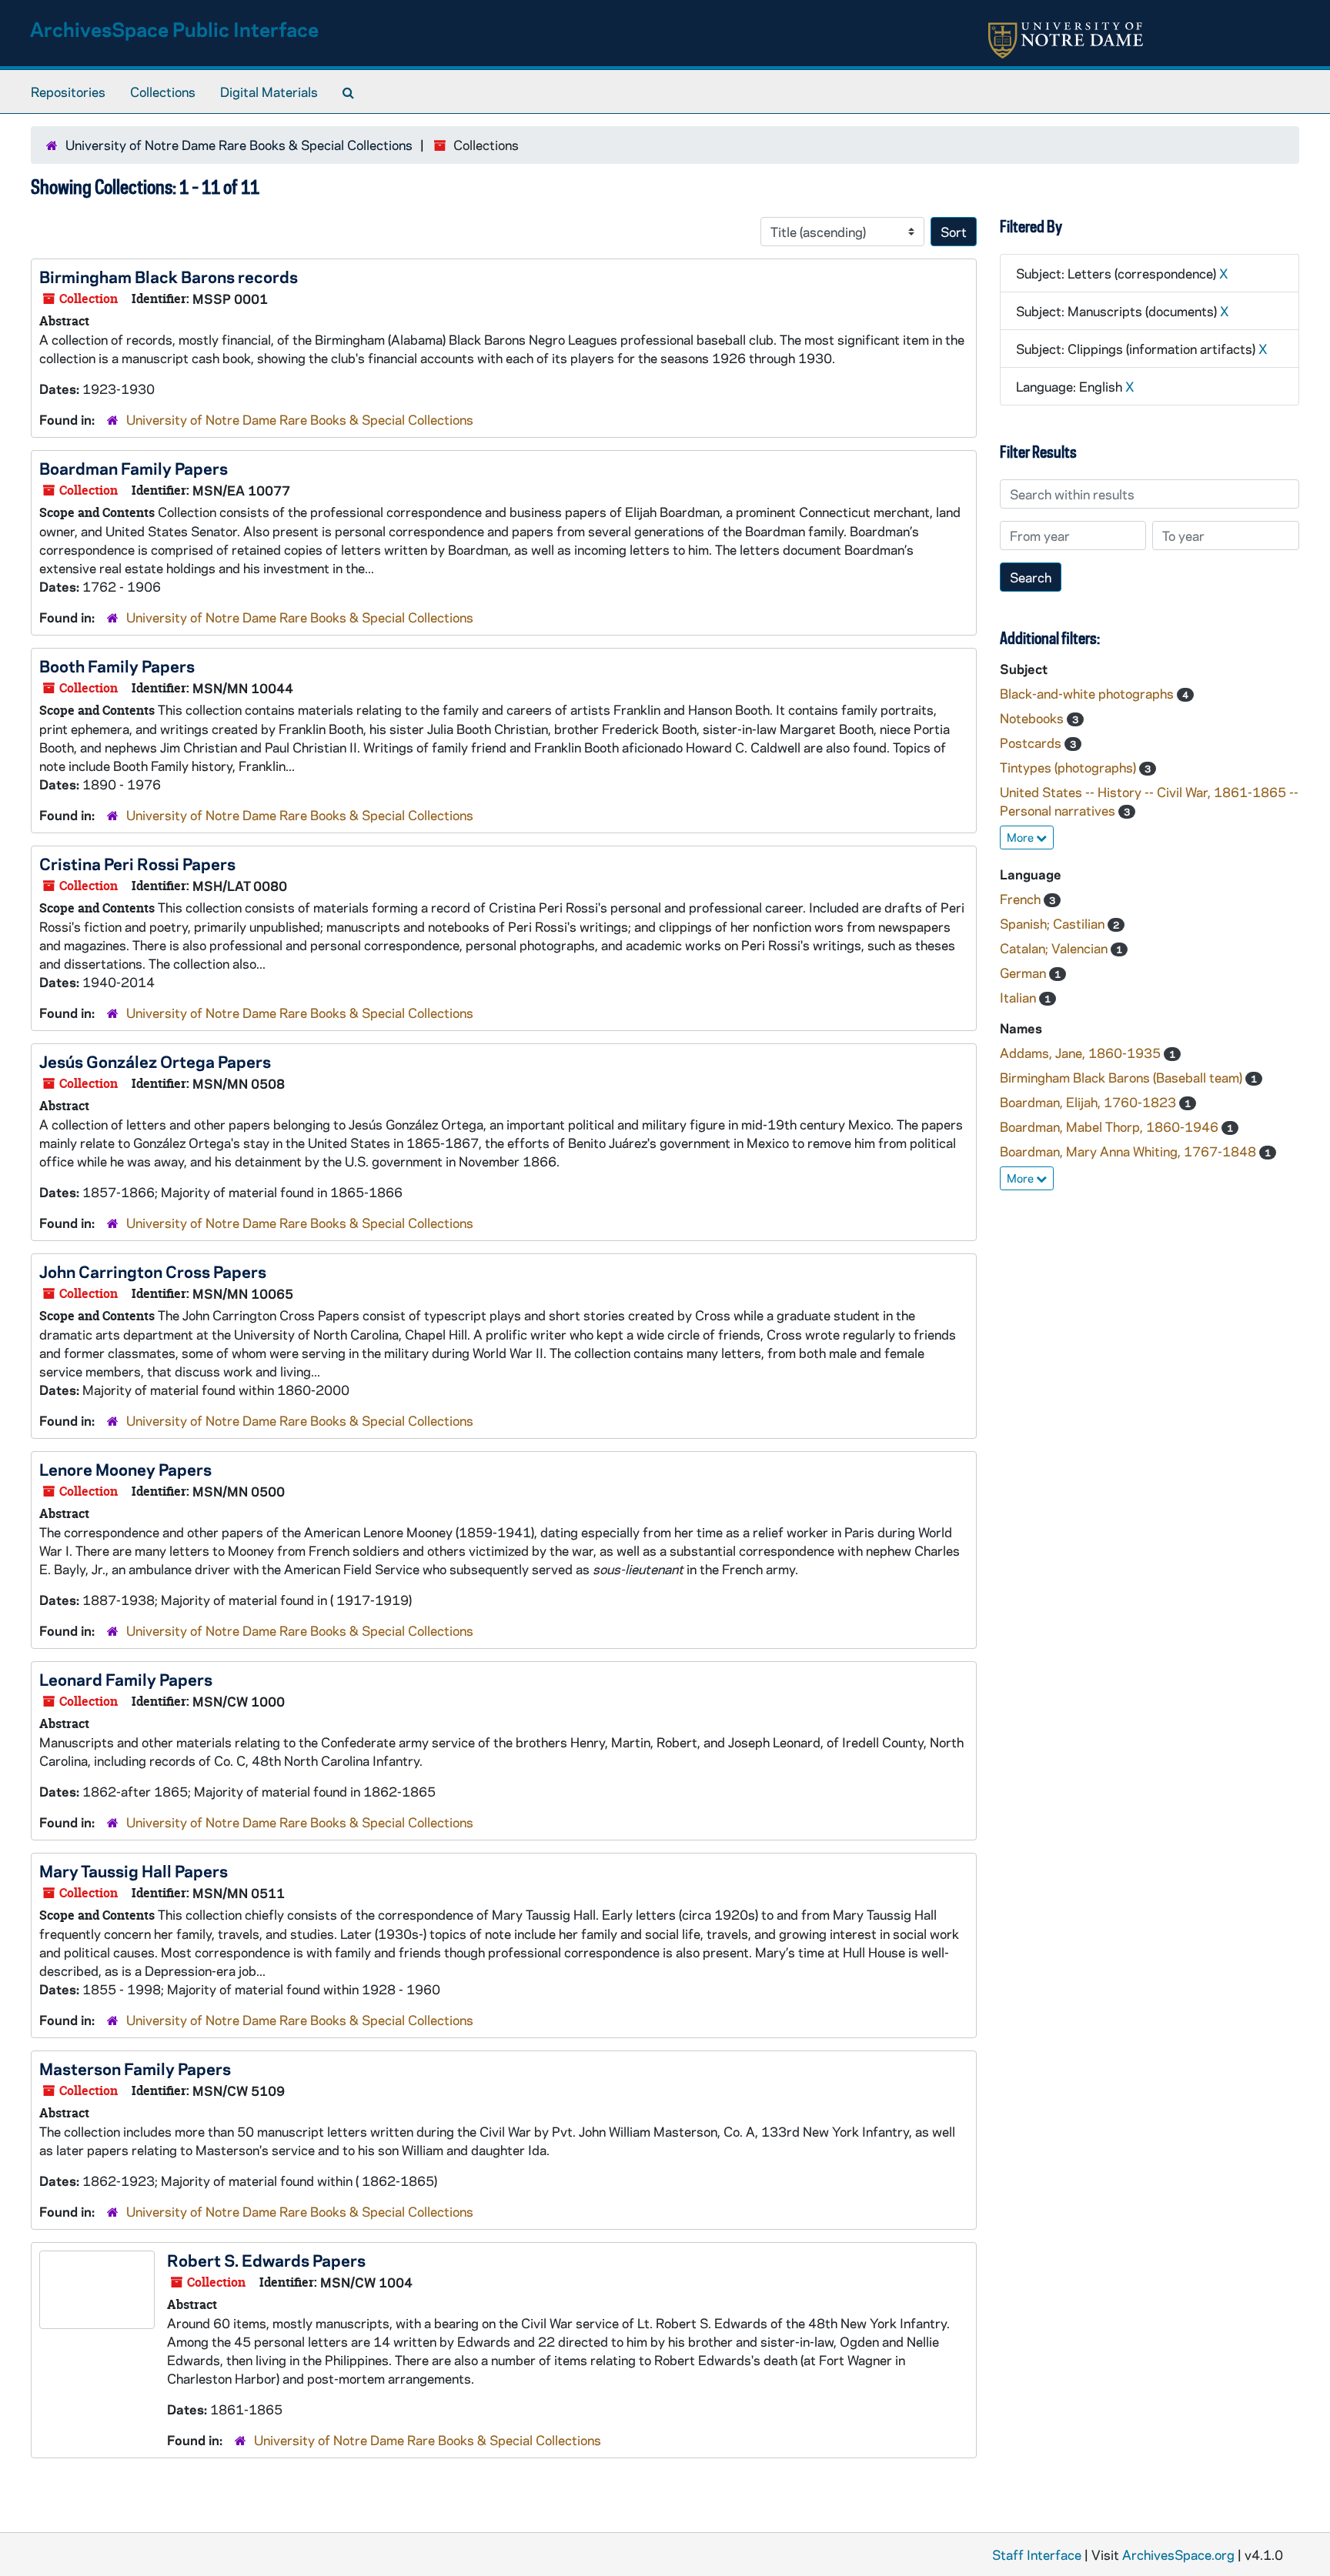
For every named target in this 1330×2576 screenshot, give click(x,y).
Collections (163, 92)
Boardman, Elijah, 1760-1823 (1089, 1102)
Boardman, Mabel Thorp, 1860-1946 (1111, 1126)
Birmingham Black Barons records (169, 276)
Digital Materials (269, 92)
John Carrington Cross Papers (153, 1271)
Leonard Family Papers (126, 1679)
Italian (1019, 997)
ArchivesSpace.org (1178, 2554)
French (1022, 899)
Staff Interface (1037, 2554)
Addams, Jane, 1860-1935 (1082, 1053)
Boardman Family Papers (134, 468)
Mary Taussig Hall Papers (134, 1870)
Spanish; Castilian (1054, 923)
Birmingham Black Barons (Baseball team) (1123, 1077)
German (1024, 973)
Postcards (1032, 742)
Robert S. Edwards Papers (266, 2260)
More (1021, 837)
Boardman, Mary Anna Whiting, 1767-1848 (1129, 1151)
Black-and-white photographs (1088, 693)
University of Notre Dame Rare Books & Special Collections (239, 145)
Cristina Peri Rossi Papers (137, 863)
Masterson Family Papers (135, 2068)
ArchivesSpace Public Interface (174, 29)
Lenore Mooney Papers (125, 1469)
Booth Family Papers (117, 666)
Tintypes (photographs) (1069, 767)
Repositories (68, 92)
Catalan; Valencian (1055, 948)
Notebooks (1033, 718)
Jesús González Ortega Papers (155, 1061)
